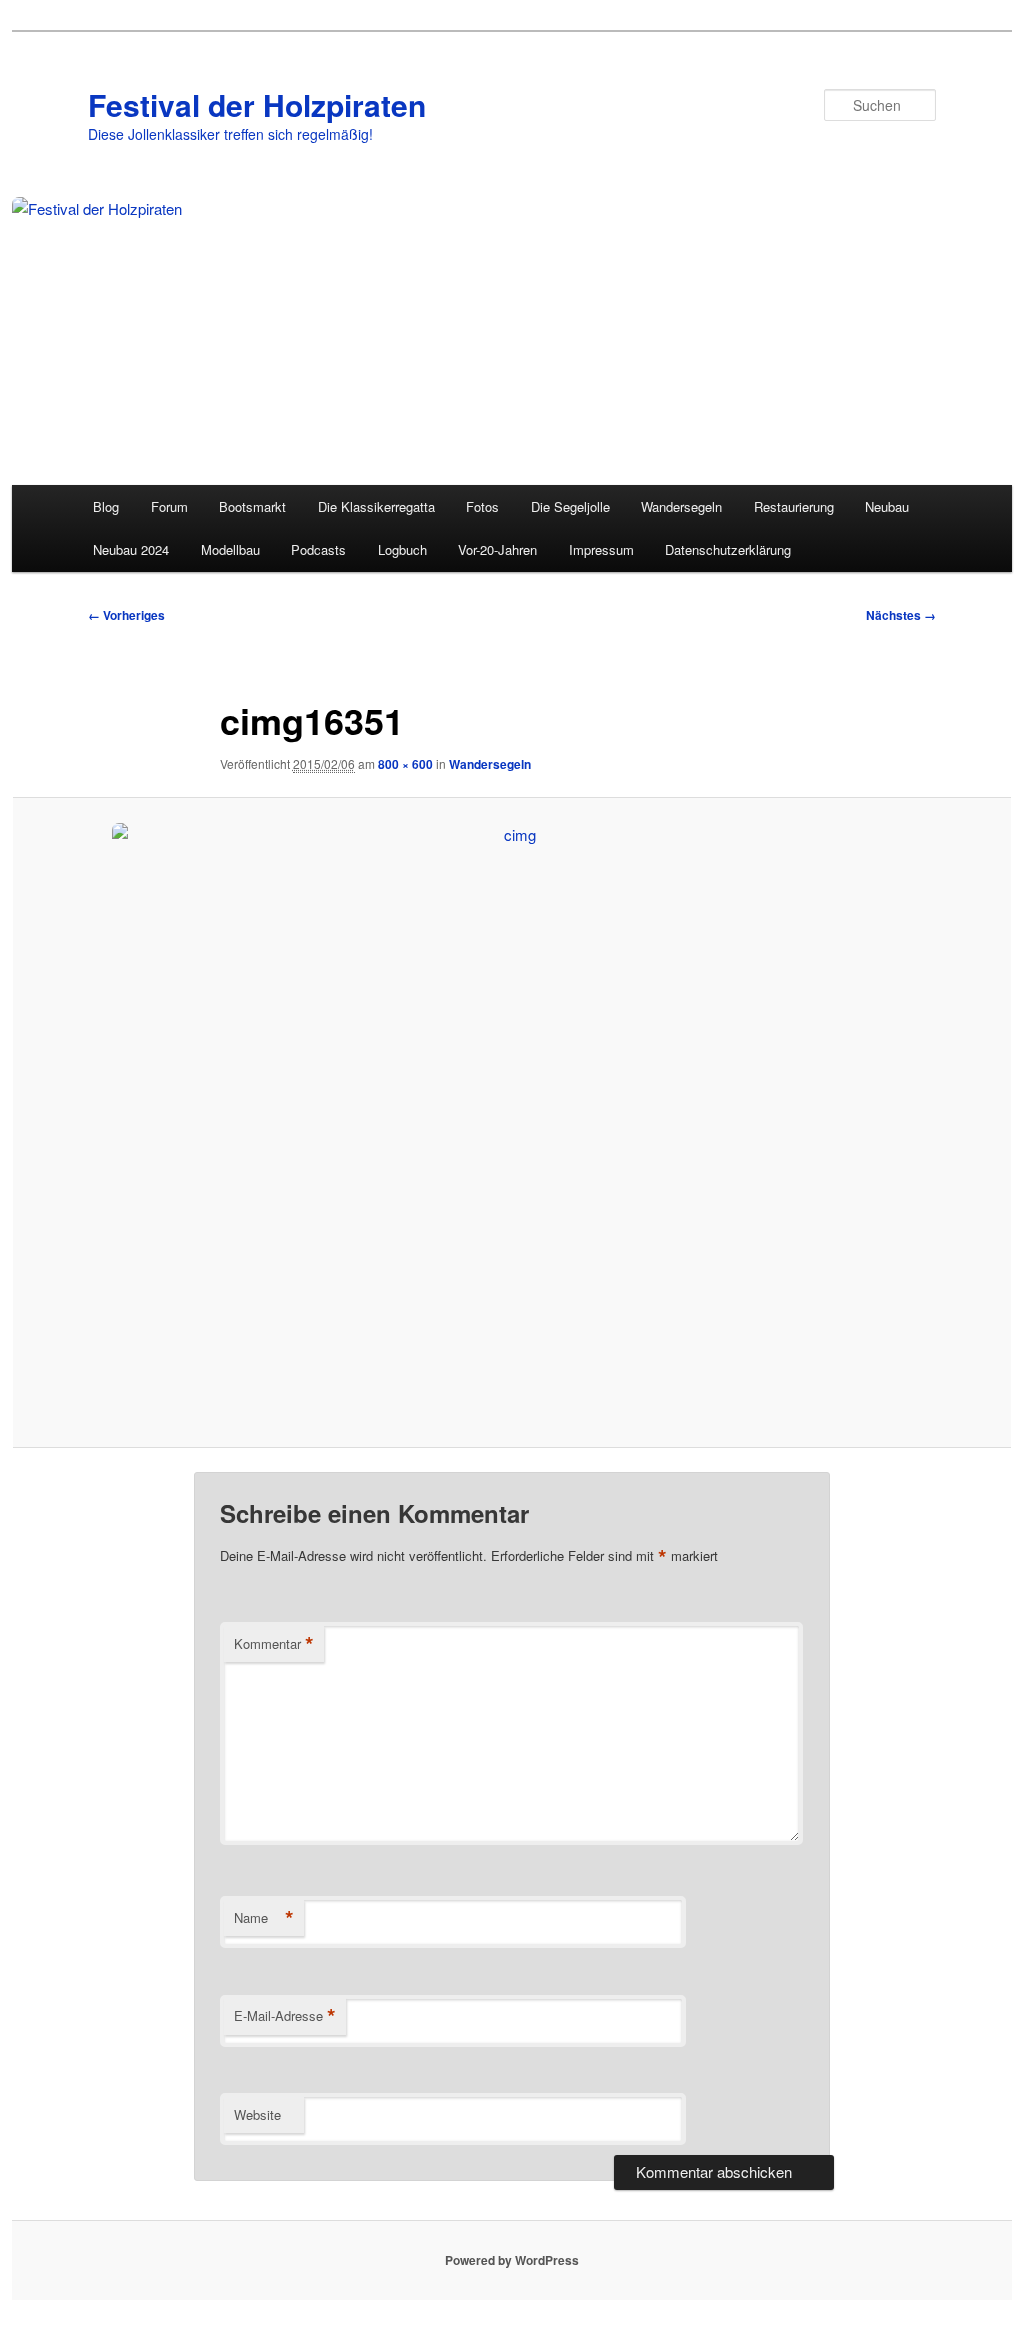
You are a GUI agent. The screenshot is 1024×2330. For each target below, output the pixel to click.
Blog (106, 506)
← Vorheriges (126, 615)
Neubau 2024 (131, 549)
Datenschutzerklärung (728, 549)
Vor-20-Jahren (497, 549)
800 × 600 (405, 764)
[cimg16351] (512, 1123)
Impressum (601, 549)
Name (264, 1918)
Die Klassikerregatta (376, 506)
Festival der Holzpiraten (257, 104)
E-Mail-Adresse (285, 2016)
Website (257, 2114)
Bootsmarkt (252, 506)
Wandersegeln (681, 506)
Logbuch (402, 549)
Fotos (482, 506)
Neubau (887, 506)
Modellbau (230, 549)
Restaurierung (794, 506)
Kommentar (274, 1644)
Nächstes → (901, 615)
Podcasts (318, 549)
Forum (169, 506)
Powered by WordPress (512, 2260)
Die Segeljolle (570, 506)
